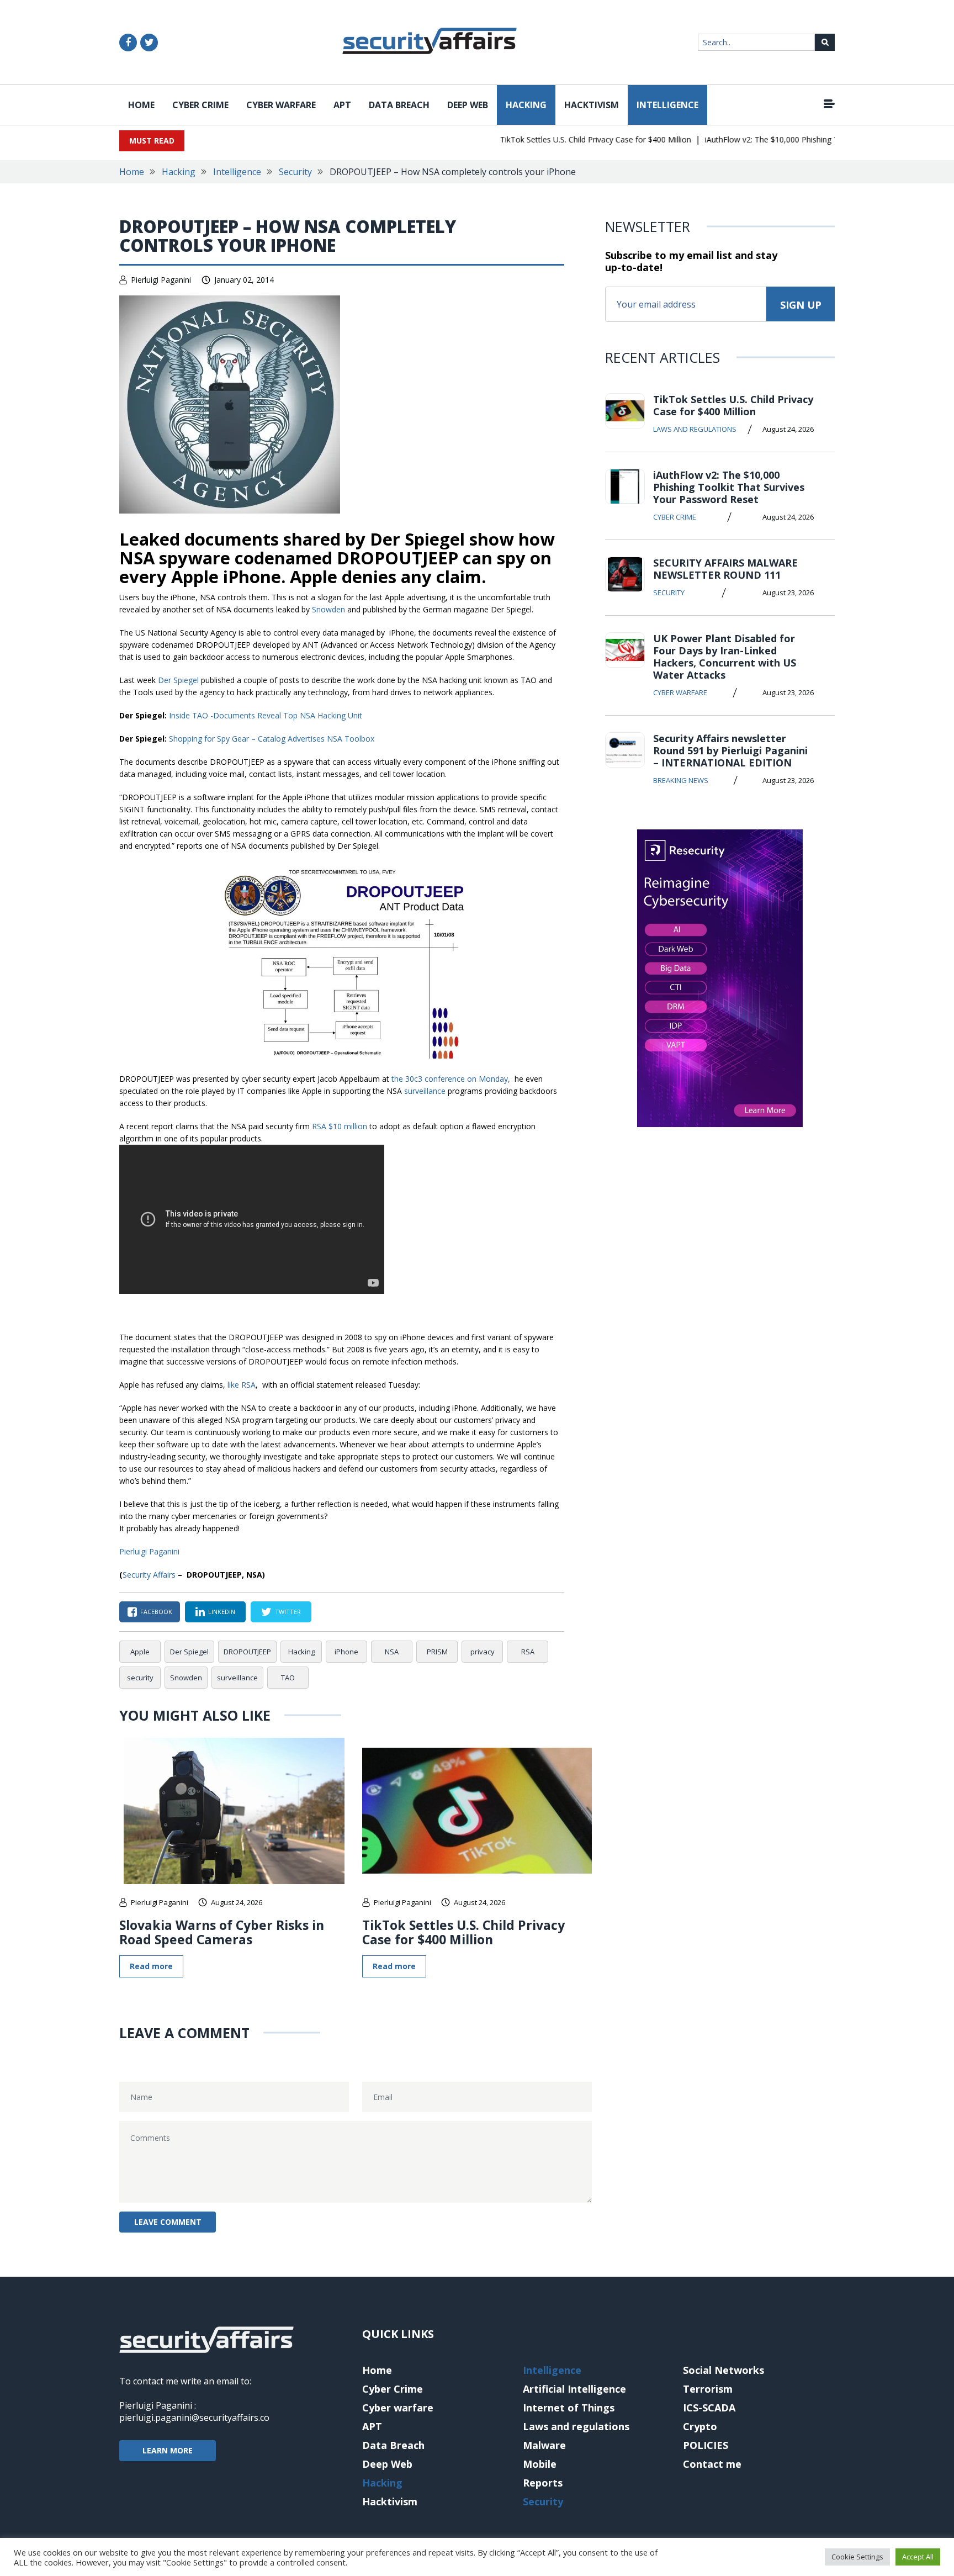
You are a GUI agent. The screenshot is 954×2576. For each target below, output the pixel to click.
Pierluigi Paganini (161, 280)
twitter (288, 1612)
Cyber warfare (281, 105)
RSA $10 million (341, 1126)
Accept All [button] (918, 2557)
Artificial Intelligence (574, 2389)
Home (141, 105)
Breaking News (681, 780)
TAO (288, 1678)
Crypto (700, 2426)
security (140, 1678)
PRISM (437, 1652)
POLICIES (706, 2445)
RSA (528, 1652)
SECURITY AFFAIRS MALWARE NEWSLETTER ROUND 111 (725, 569)
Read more (151, 1966)
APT (342, 105)
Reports (543, 2483)
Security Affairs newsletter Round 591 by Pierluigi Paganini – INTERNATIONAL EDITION (730, 750)
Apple (140, 1652)
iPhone (346, 1652)
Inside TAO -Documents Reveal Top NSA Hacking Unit (266, 715)
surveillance (425, 1091)
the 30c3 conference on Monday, (452, 1079)
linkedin (222, 1612)
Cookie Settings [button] (857, 2557)
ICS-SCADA (709, 2408)
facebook (156, 1612)
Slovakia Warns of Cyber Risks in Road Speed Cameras (222, 1932)
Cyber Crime (200, 105)
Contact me (712, 2464)
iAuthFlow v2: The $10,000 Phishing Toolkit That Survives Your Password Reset (729, 487)
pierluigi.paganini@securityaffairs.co (194, 2418)
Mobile (540, 2464)
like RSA (242, 1385)
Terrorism (708, 2389)
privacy (483, 1652)
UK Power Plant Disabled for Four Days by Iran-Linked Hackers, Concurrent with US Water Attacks (725, 657)
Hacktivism (592, 105)
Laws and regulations (695, 429)
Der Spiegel (178, 680)
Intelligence (667, 105)
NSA (392, 1652)
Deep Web (468, 105)
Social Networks (724, 2370)
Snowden (328, 609)
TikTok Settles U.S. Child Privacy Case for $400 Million (566, 139)
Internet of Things (569, 2408)
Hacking (526, 105)
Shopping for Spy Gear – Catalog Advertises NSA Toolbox (272, 739)
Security (295, 172)
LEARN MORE (168, 2450)
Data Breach (399, 105)
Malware (544, 2445)
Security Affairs (149, 1575)
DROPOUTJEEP (247, 1652)
